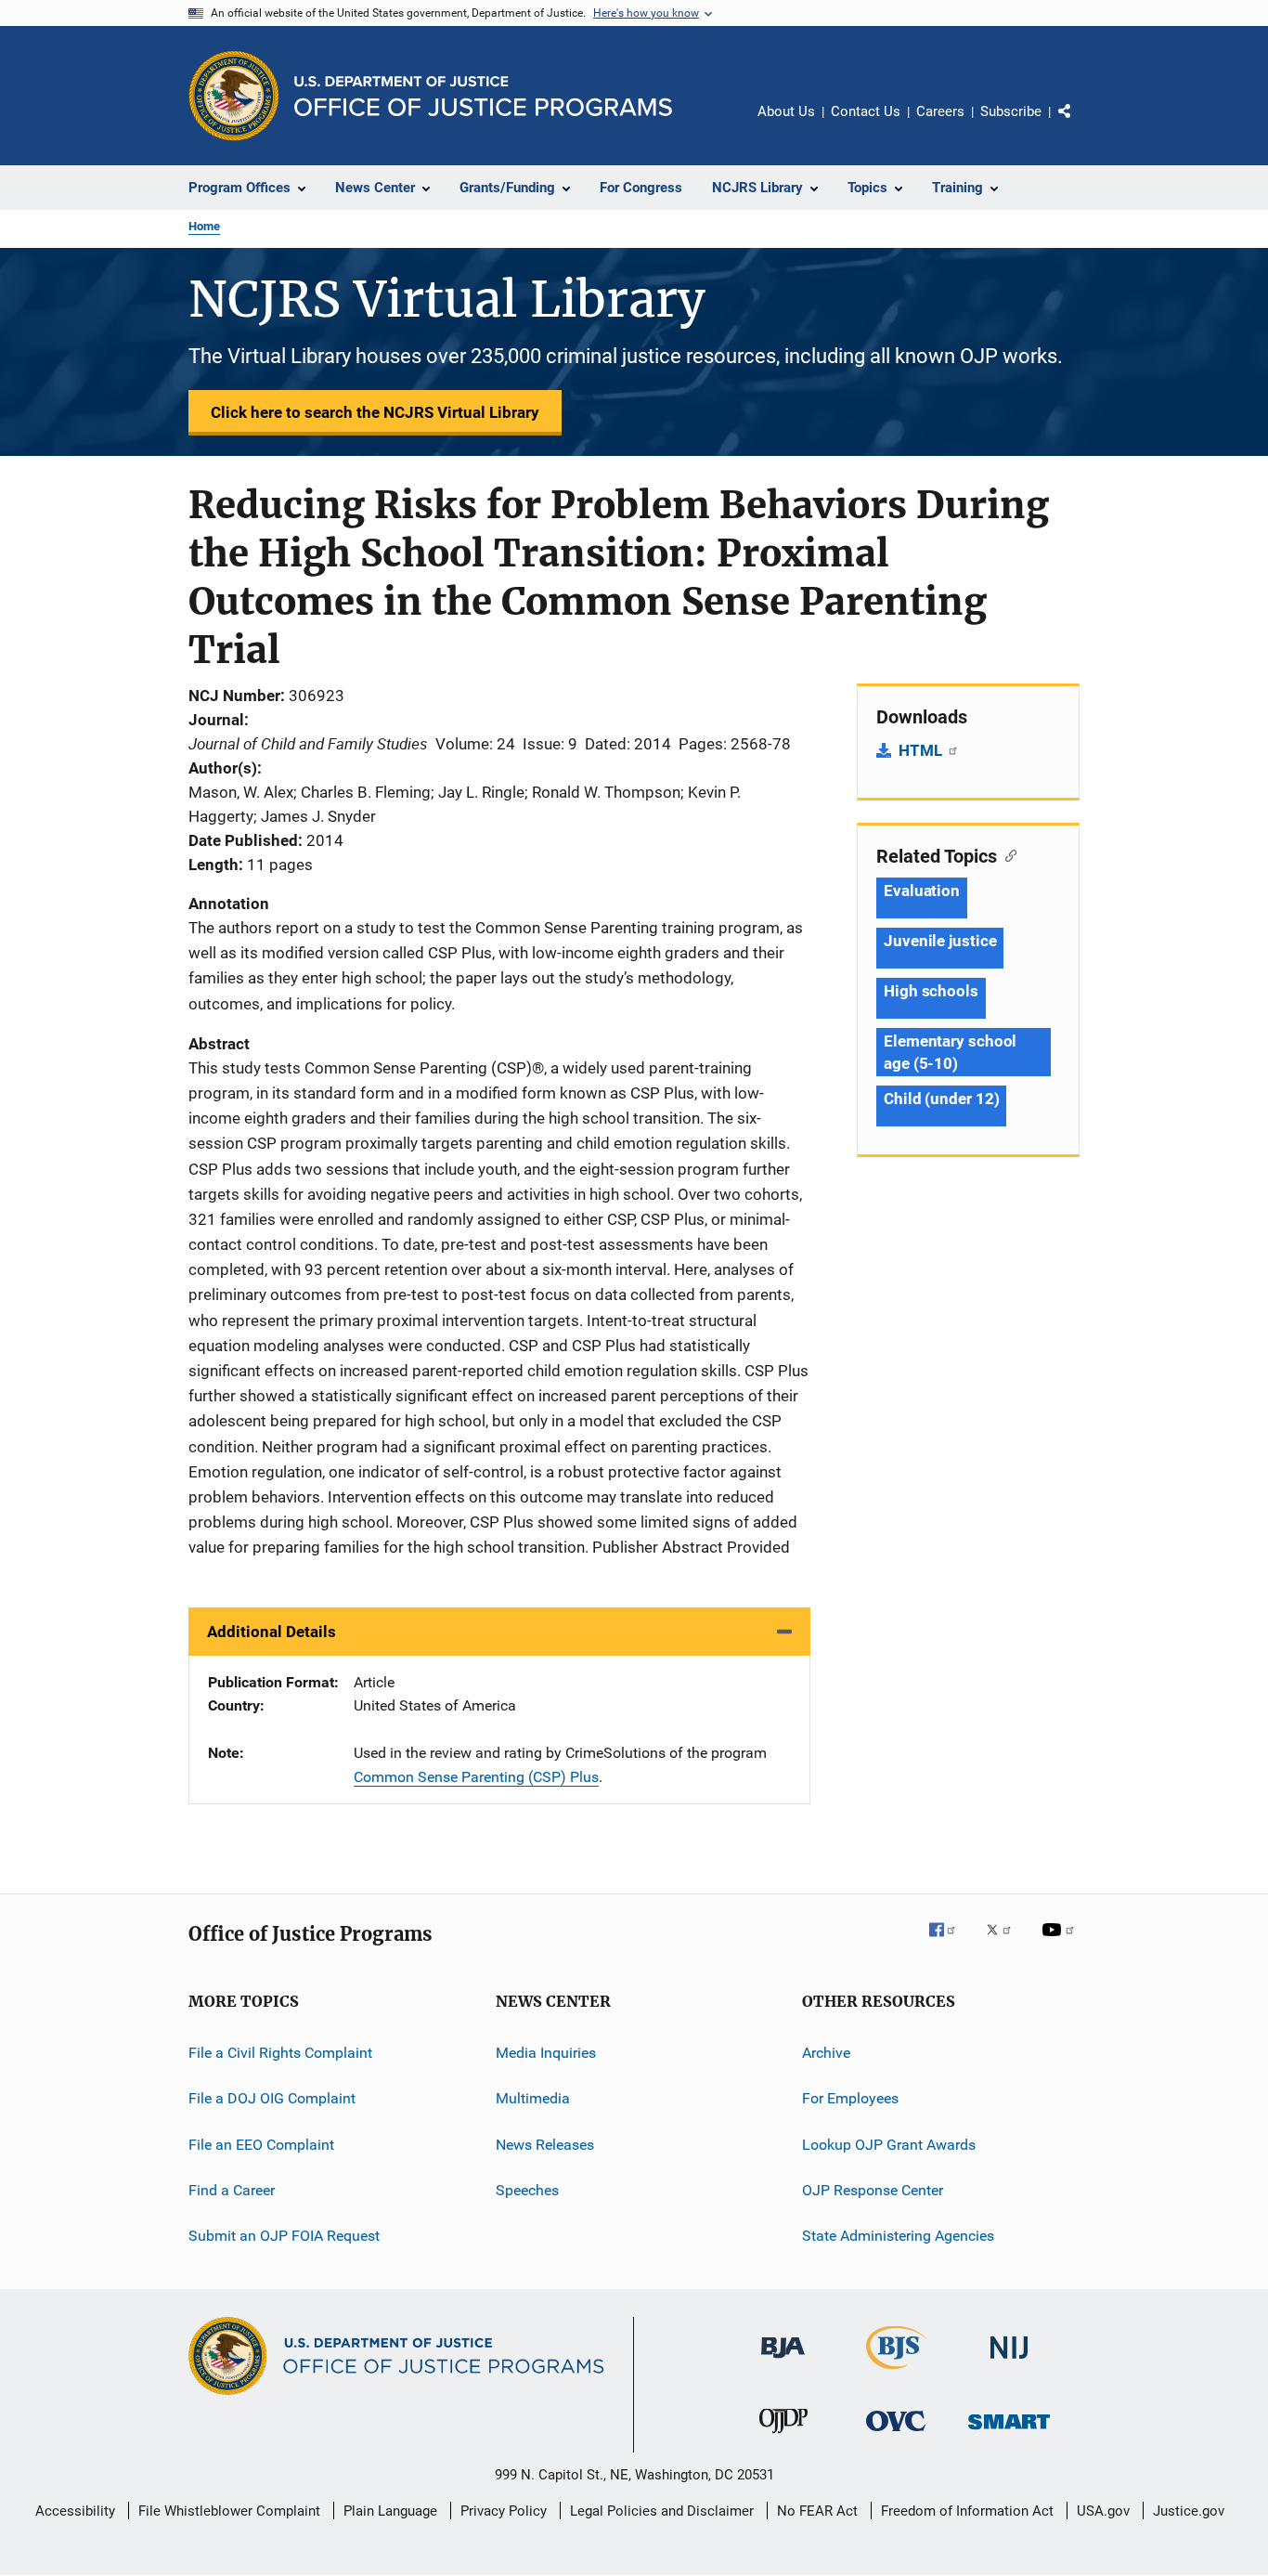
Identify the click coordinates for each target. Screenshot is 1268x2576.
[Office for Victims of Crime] (896, 2434)
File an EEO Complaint (261, 2144)
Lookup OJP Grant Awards (889, 2144)
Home (204, 226)
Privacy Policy (504, 2511)
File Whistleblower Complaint (229, 2511)
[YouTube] (1061, 1943)
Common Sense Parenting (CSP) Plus (476, 1777)
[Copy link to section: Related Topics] (1007, 854)
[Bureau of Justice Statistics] (896, 2373)
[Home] (483, 96)
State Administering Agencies (898, 2236)
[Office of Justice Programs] (234, 96)
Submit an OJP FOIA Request (284, 2236)
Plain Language (390, 2511)
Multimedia (533, 2098)
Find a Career (232, 2190)
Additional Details (272, 1632)
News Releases (545, 2144)
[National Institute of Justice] (1009, 2362)
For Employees (850, 2098)
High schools (931, 991)
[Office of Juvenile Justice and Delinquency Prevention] (783, 2437)
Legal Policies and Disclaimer (662, 2511)
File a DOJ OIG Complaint (272, 2098)
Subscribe (1011, 111)
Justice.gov (1189, 2511)
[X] (1005, 1943)
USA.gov (1103, 2511)
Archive (826, 2053)
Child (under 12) (941, 1099)
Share (1080, 124)
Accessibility (75, 2511)
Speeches (527, 2190)
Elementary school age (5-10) (950, 1052)
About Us (786, 111)
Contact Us (866, 111)
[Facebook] (950, 1943)
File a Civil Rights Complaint (280, 2053)
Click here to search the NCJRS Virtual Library (375, 412)
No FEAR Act (817, 2511)
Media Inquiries (546, 2053)
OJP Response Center (873, 2190)
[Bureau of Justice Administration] (783, 2361)
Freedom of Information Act (967, 2511)
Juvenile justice (940, 941)
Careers (940, 111)
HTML (922, 750)
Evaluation (922, 891)
